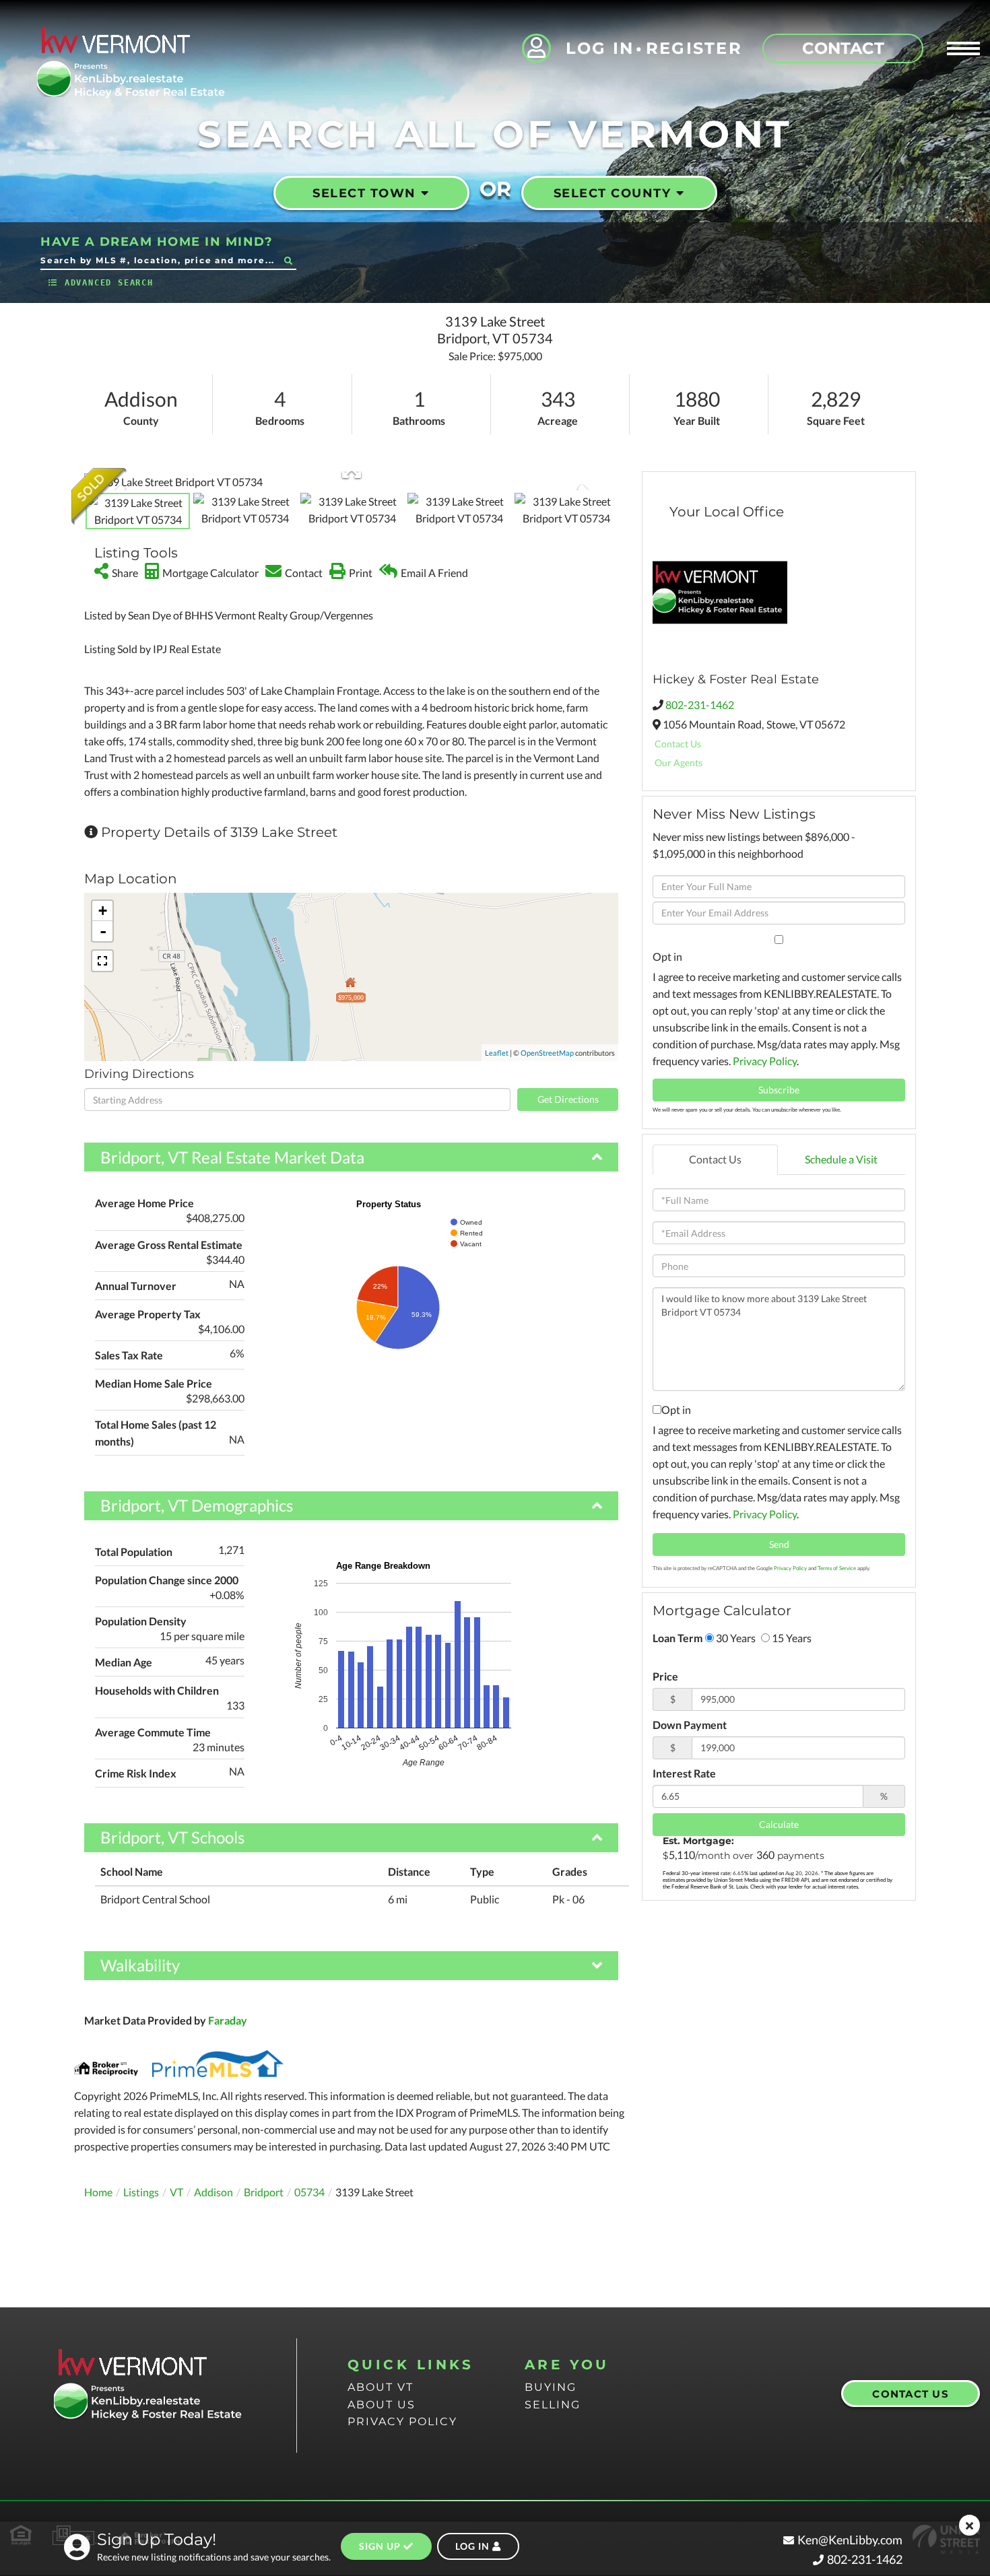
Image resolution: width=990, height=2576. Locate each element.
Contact (843, 48)
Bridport (264, 2192)
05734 (309, 2192)
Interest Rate (684, 1773)
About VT (381, 2387)
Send (779, 1544)
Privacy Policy (765, 1061)
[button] (288, 260)
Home (98, 2192)
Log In (600, 48)
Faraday (228, 2020)
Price (665, 1676)
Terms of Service (837, 1568)
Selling (553, 2405)
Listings (141, 2192)
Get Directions (568, 1099)
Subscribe (779, 1090)
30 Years (735, 1638)
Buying (551, 2387)
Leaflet (497, 1053)
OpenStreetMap (547, 1053)
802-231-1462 (700, 705)
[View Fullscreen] (102, 961)
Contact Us (678, 744)
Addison (213, 2192)
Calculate (779, 1824)
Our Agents (679, 762)
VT (176, 2192)
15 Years (791, 1638)
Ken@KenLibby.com (850, 2540)
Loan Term (678, 1638)
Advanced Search (109, 283)
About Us (382, 2405)
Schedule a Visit (841, 1159)
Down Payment (690, 1725)
